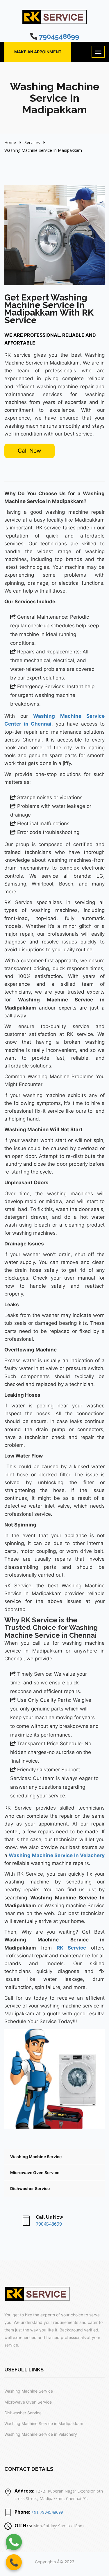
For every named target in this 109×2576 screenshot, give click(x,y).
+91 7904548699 (47, 2512)
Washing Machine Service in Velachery (41, 2434)
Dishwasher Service (30, 2188)
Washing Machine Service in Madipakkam (44, 2423)
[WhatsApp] (14, 2542)
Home (10, 142)
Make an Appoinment (38, 52)
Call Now (29, 451)
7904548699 (59, 36)
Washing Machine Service (36, 2157)
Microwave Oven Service (35, 2173)
